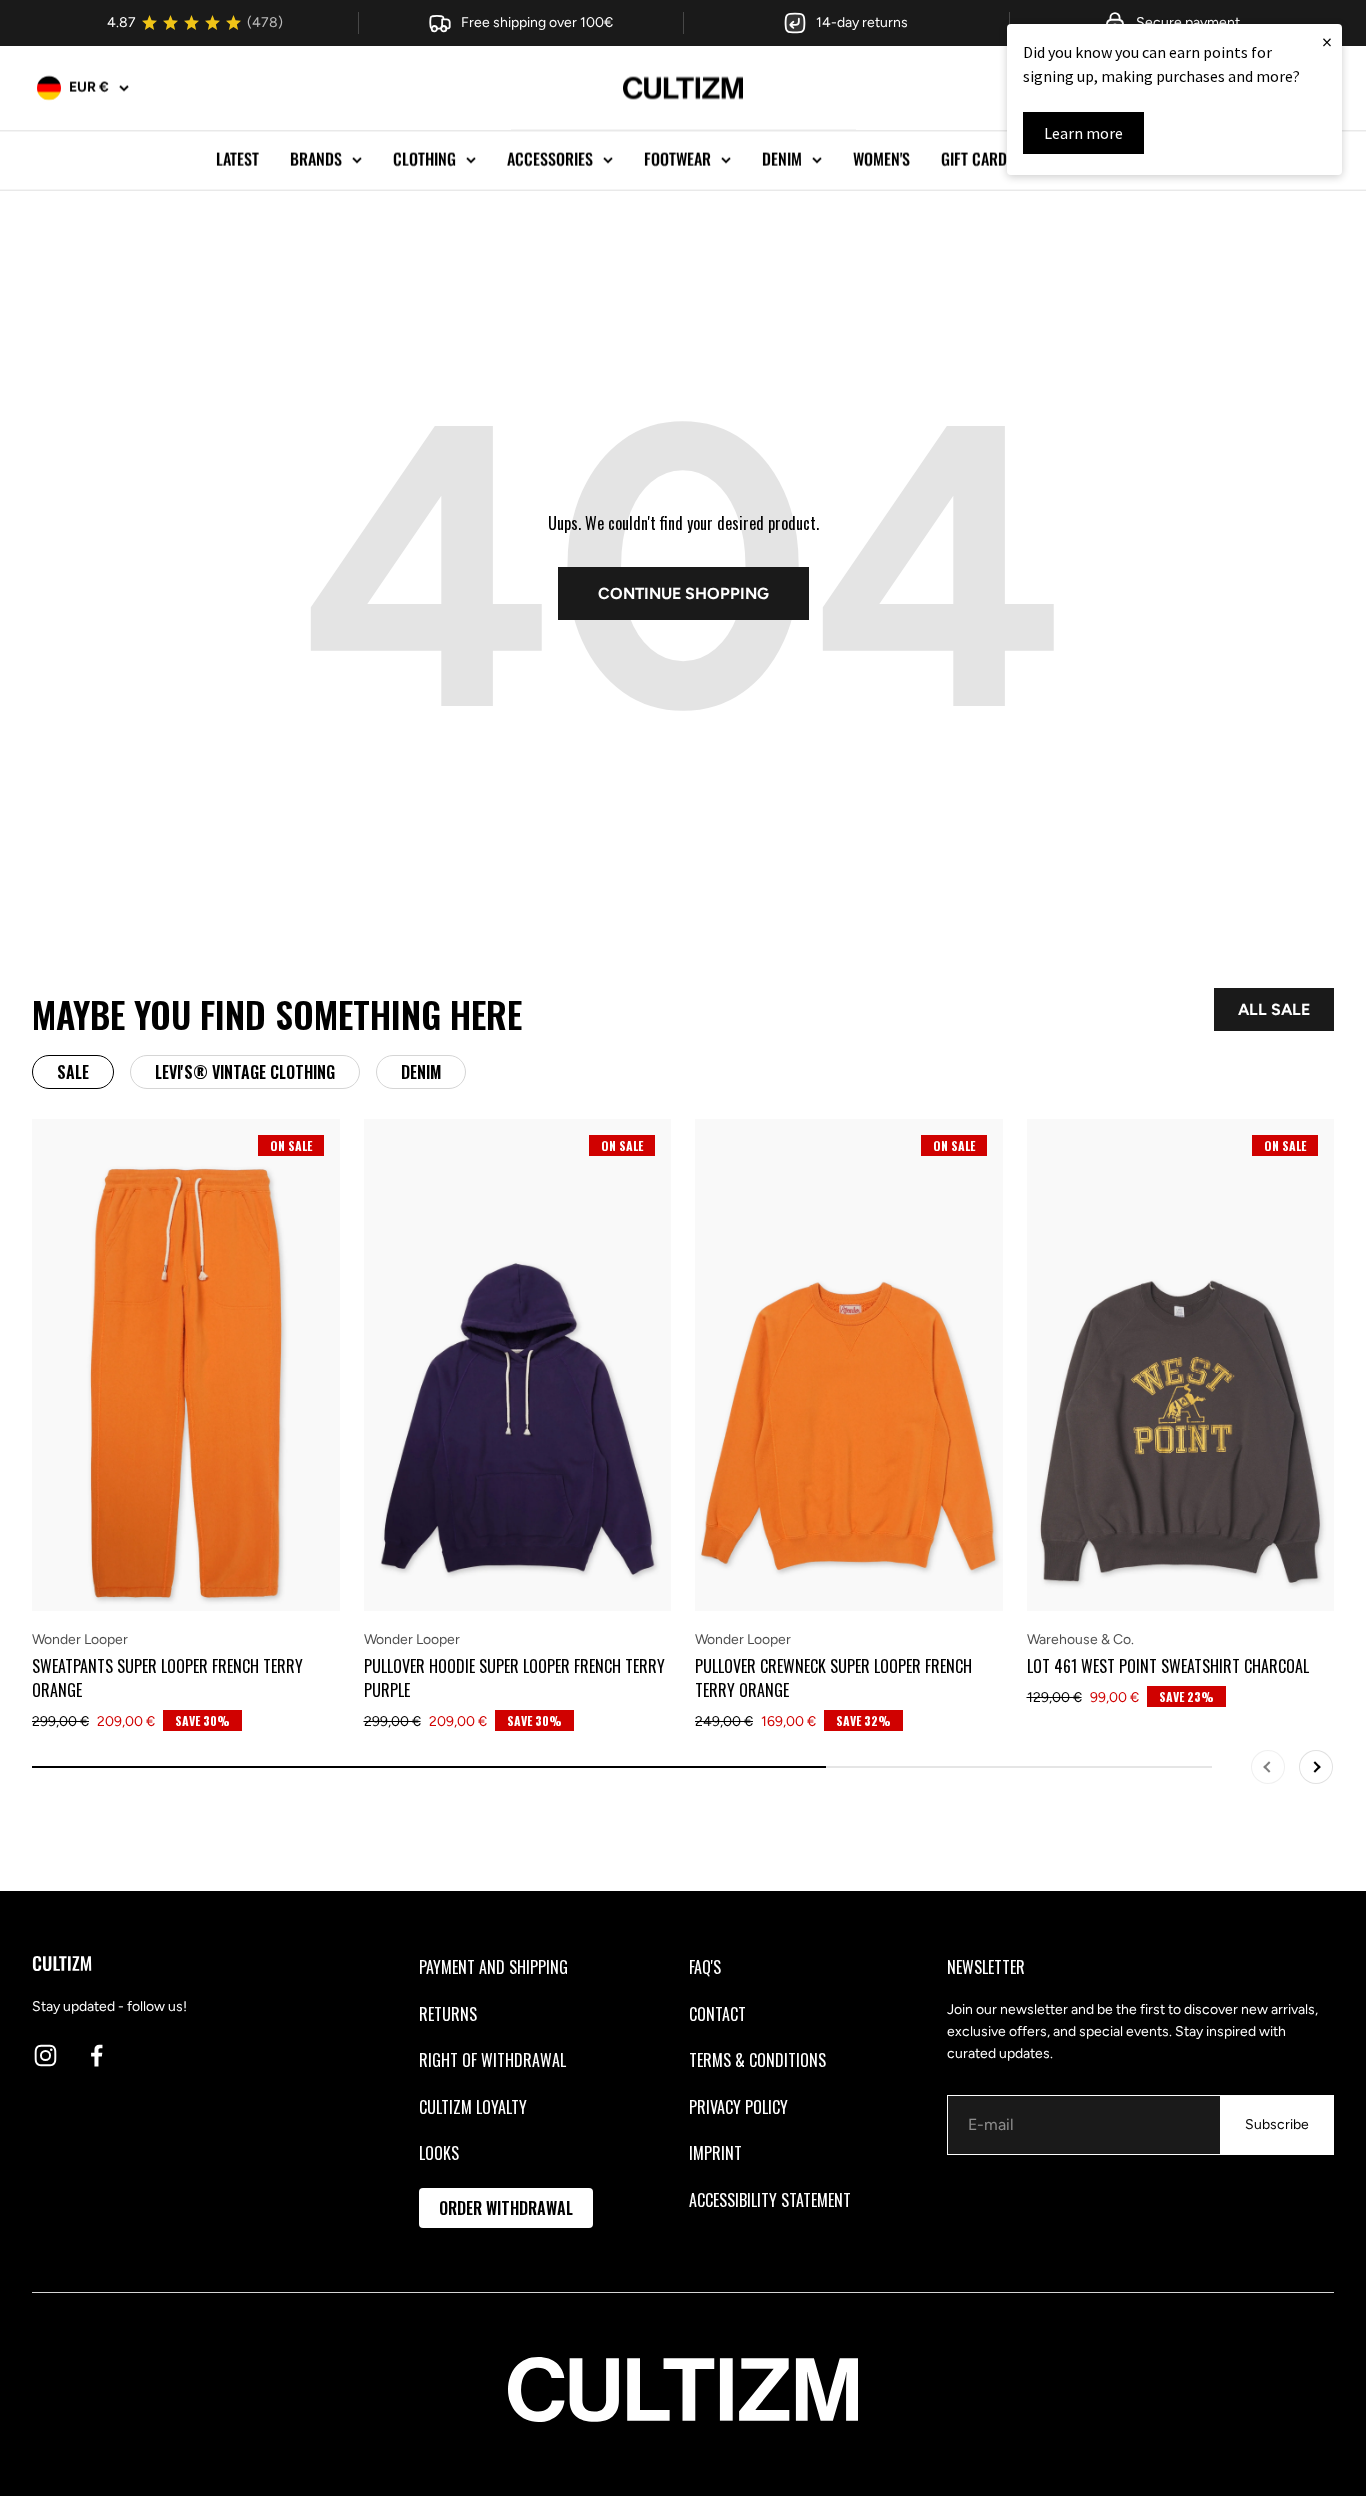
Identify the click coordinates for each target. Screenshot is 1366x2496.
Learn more (1083, 133)
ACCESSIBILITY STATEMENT (770, 2200)
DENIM (782, 159)
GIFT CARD (974, 159)
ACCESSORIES (550, 159)
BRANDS (316, 159)
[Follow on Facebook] (96, 2055)
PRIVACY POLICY (738, 2107)
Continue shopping (683, 593)
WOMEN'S (881, 159)
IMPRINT (715, 2153)
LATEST (237, 159)
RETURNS (448, 2014)
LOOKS (439, 2153)
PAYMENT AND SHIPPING (493, 1967)
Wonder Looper (80, 1639)
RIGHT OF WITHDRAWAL (492, 2060)
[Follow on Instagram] (45, 2055)
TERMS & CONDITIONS (757, 2060)
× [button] (1327, 41)
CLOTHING (424, 159)
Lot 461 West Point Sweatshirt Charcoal (1168, 1666)
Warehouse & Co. (1080, 1639)
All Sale (1274, 1009)
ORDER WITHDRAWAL (506, 2208)
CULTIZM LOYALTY (473, 2107)
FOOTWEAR (677, 159)
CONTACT (717, 2014)
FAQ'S (705, 1967)
